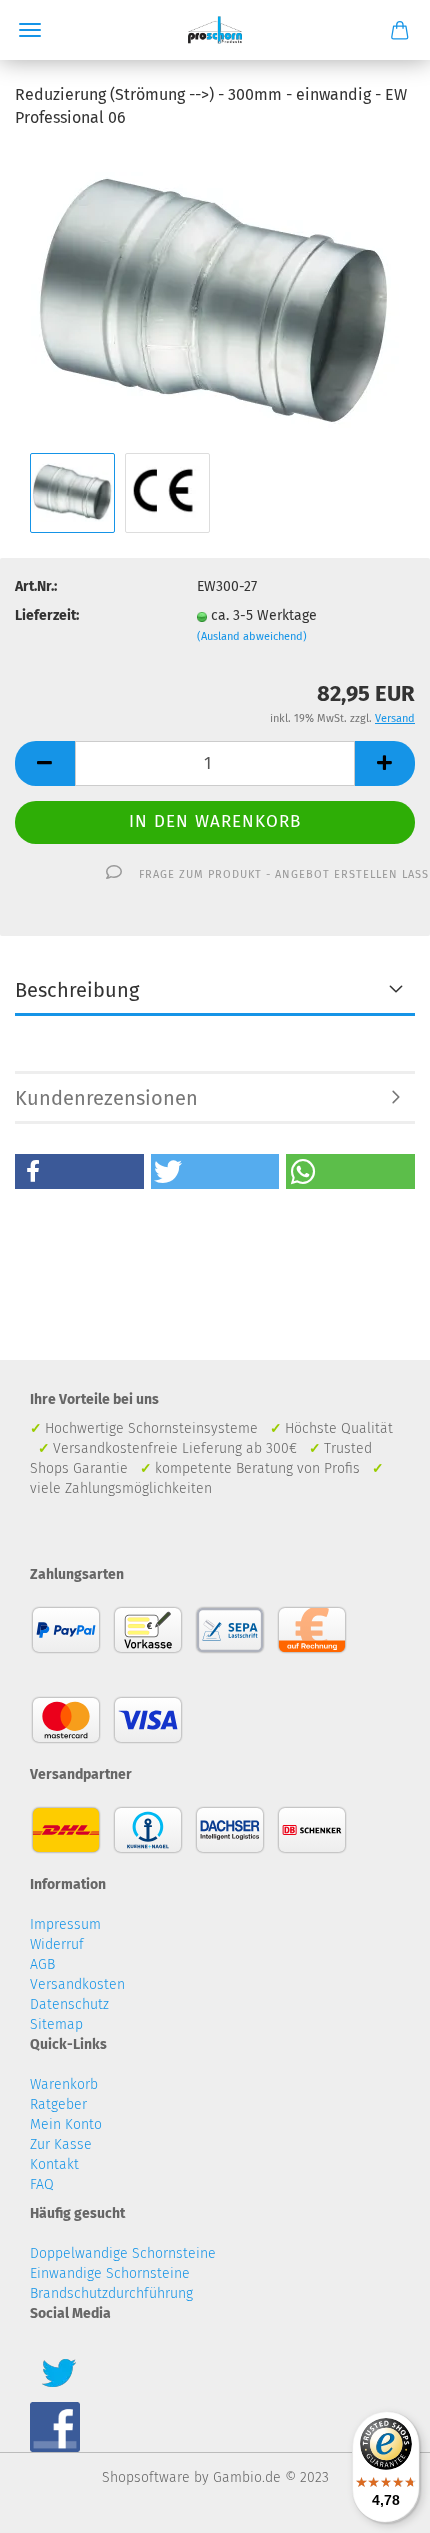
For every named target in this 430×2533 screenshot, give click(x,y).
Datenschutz (69, 2004)
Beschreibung (77, 990)
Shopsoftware (146, 2477)
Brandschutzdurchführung (111, 2293)
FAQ (42, 2184)
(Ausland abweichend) (252, 636)
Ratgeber (58, 2104)
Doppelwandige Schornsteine (123, 2253)
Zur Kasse (61, 2144)
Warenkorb (64, 2084)
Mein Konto (66, 2124)
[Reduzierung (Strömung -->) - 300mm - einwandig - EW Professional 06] (215, 296)
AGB (42, 1964)
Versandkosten (77, 1984)
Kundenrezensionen (106, 1098)
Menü (30, 30)
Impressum (65, 1924)
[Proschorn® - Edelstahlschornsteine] (215, 30)
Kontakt (54, 2164)
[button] (79, 1171)
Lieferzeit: (47, 615)
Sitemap (56, 2024)
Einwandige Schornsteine (110, 2273)
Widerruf (57, 1944)
